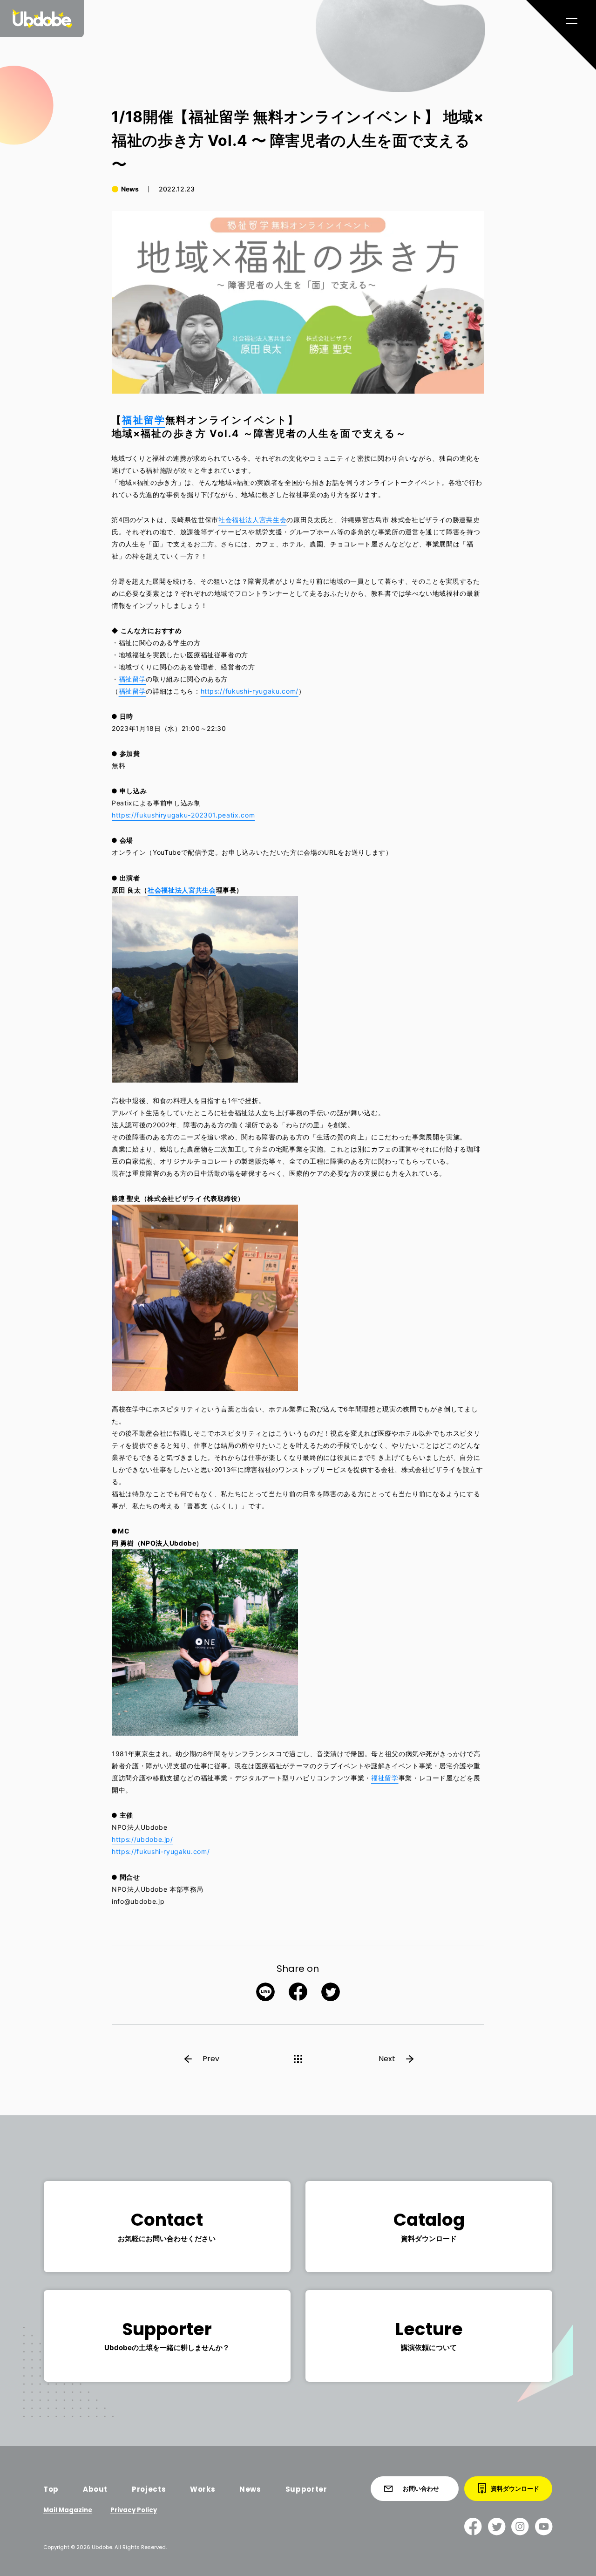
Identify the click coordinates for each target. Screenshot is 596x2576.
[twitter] (497, 2526)
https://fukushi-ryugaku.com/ (250, 691)
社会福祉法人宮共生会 (253, 520)
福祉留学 (143, 420)
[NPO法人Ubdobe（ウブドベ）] (42, 19)
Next (387, 2059)
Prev (211, 2059)
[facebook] (473, 2526)
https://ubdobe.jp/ (142, 1839)
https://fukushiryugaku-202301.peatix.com (183, 815)
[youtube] (544, 2526)
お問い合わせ (421, 2488)
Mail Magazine (68, 2510)
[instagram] (520, 2526)
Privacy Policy (133, 2510)
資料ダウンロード (515, 2488)
